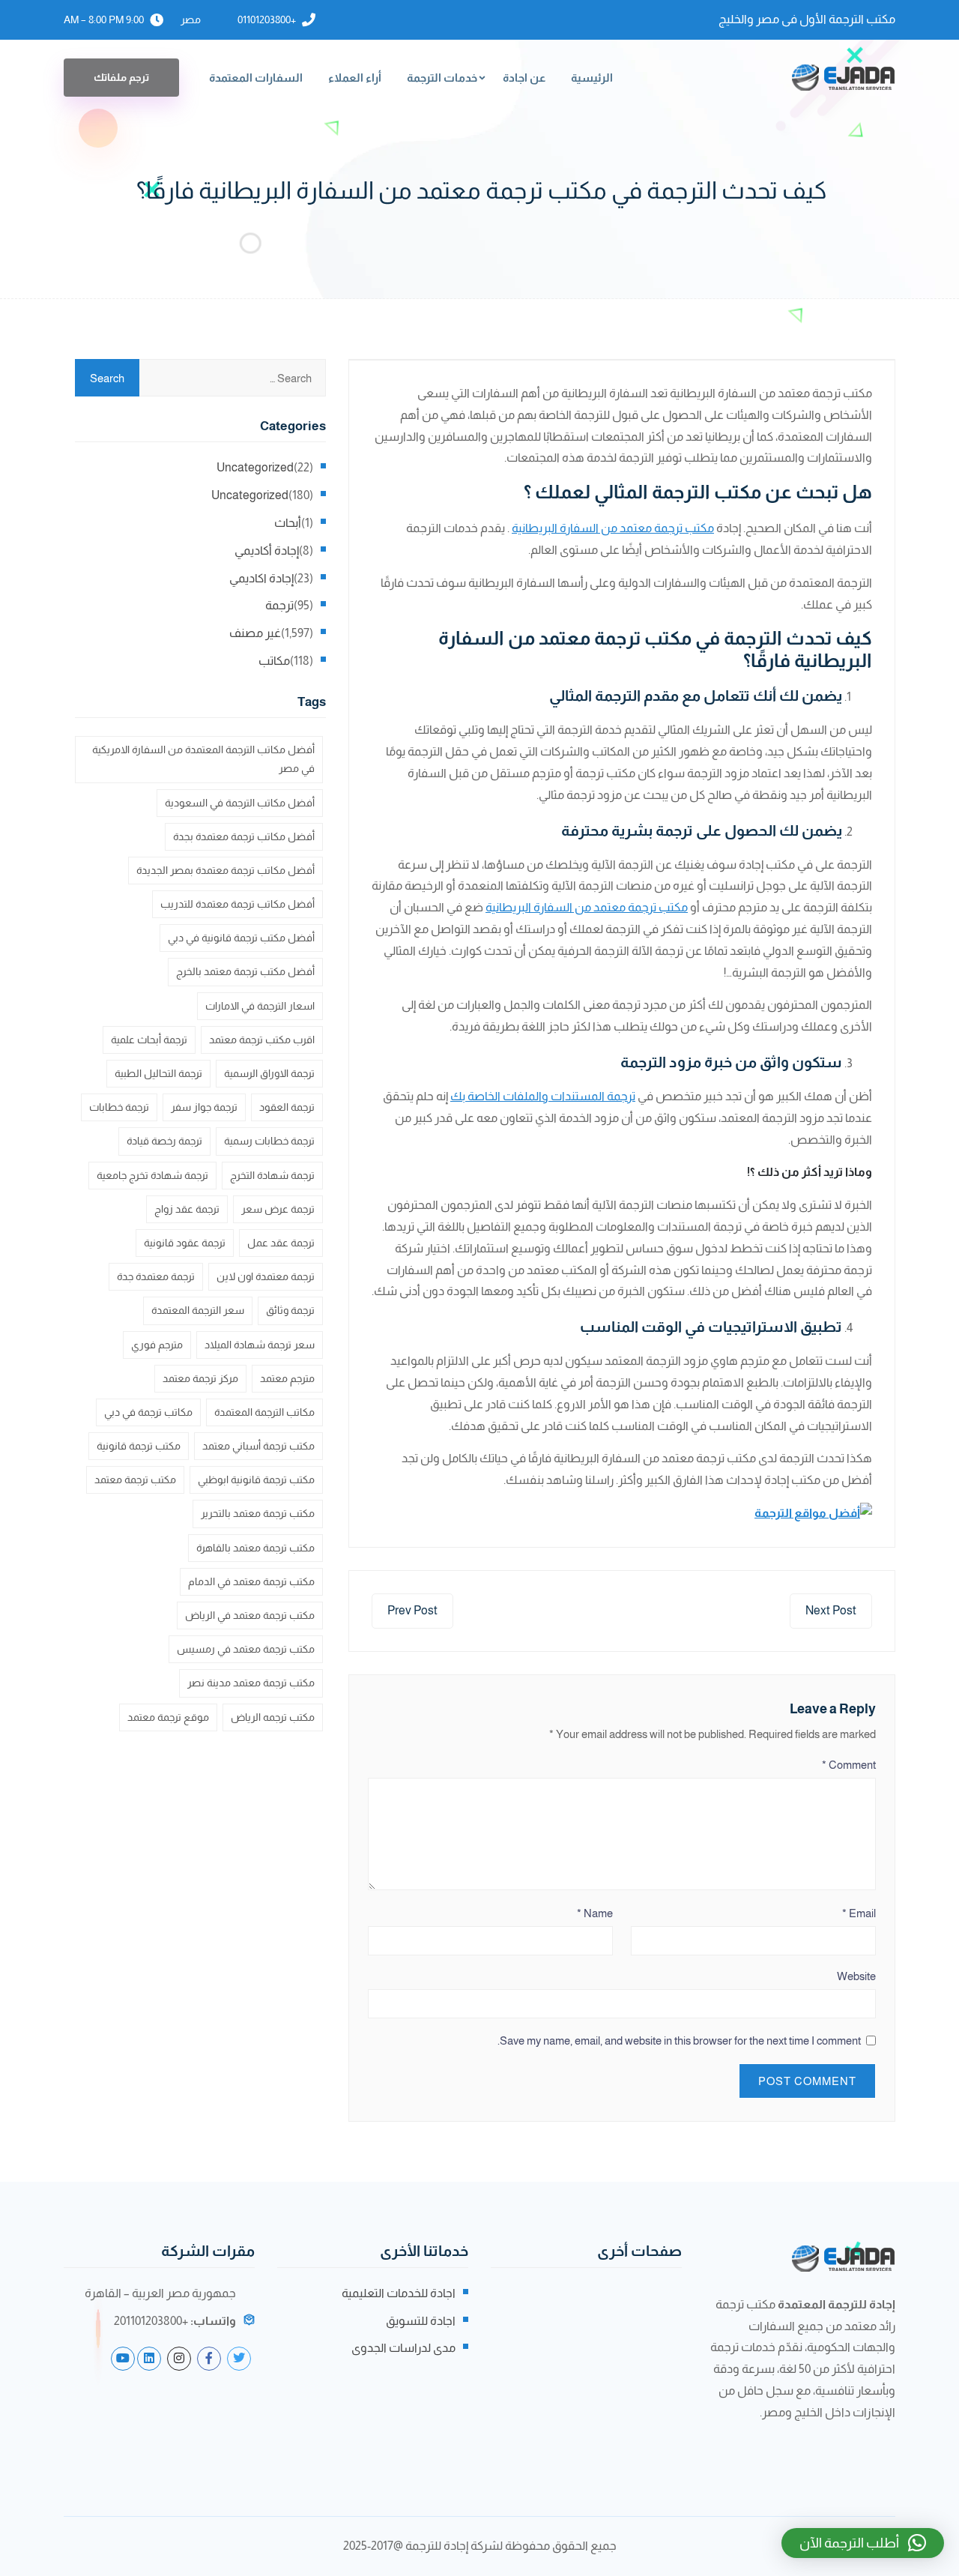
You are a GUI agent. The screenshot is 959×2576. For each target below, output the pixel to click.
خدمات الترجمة (442, 78)
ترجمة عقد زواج (187, 1209)
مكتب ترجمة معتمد (135, 1479)
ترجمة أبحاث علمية (149, 1040)
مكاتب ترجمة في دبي (148, 1412)
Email (859, 1913)
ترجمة (279, 605)
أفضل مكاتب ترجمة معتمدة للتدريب (238, 904)
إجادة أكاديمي (267, 551)
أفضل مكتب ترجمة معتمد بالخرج (245, 971)
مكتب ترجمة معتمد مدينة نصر (251, 1683)
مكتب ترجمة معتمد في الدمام (251, 1581)
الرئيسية (592, 78)
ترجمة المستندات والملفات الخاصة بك (543, 1096)
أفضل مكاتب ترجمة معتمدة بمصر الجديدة (226, 870)
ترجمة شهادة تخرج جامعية (152, 1175)
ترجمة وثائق (290, 1310)
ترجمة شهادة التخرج (272, 1175)
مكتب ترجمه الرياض (273, 1717)
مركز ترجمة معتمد (200, 1378)
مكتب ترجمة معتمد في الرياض (250, 1615)
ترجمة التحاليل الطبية (158, 1073)
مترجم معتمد (287, 1378)
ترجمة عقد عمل (281, 1243)
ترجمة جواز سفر (204, 1107)
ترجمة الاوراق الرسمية (269, 1073)
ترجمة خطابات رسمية (269, 1141)
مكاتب (274, 661)
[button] (863, 2543)
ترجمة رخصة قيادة (164, 1141)
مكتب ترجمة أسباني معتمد (258, 1446)
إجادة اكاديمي (261, 578)
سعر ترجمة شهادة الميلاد (260, 1345)
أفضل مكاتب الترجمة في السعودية (240, 803)
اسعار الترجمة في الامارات (260, 1006)
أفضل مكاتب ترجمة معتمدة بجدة (244, 836)
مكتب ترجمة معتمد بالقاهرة (255, 1548)
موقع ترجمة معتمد (168, 1717)
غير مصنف (255, 633)
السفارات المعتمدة (256, 78)
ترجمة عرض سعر (278, 1209)
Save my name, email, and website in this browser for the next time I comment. (679, 2040)
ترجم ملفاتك (121, 77)
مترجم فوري (157, 1345)
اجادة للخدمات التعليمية (399, 2293)
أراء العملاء (355, 78)
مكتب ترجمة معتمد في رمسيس (246, 1649)
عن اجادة (524, 78)
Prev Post (412, 1610)
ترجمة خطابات (119, 1107)
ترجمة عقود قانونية (185, 1243)
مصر (191, 19)
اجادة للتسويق (421, 2321)
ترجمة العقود (287, 1107)
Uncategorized (255, 467)
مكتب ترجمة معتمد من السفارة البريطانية (613, 528)
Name (595, 1913)
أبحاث (288, 523)
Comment (849, 1765)
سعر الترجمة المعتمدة (198, 1310)
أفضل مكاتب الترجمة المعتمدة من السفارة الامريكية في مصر (203, 759)
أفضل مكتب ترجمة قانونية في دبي (241, 938)
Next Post (831, 1610)
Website (856, 1976)
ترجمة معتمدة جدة (156, 1276)
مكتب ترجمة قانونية (139, 1446)
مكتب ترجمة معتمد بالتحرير (258, 1513)
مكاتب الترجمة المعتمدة (264, 1412)
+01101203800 (267, 19)
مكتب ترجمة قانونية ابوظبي (256, 1479)
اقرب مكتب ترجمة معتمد (262, 1040)
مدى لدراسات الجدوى (403, 2348)
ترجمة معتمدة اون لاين (266, 1276)
